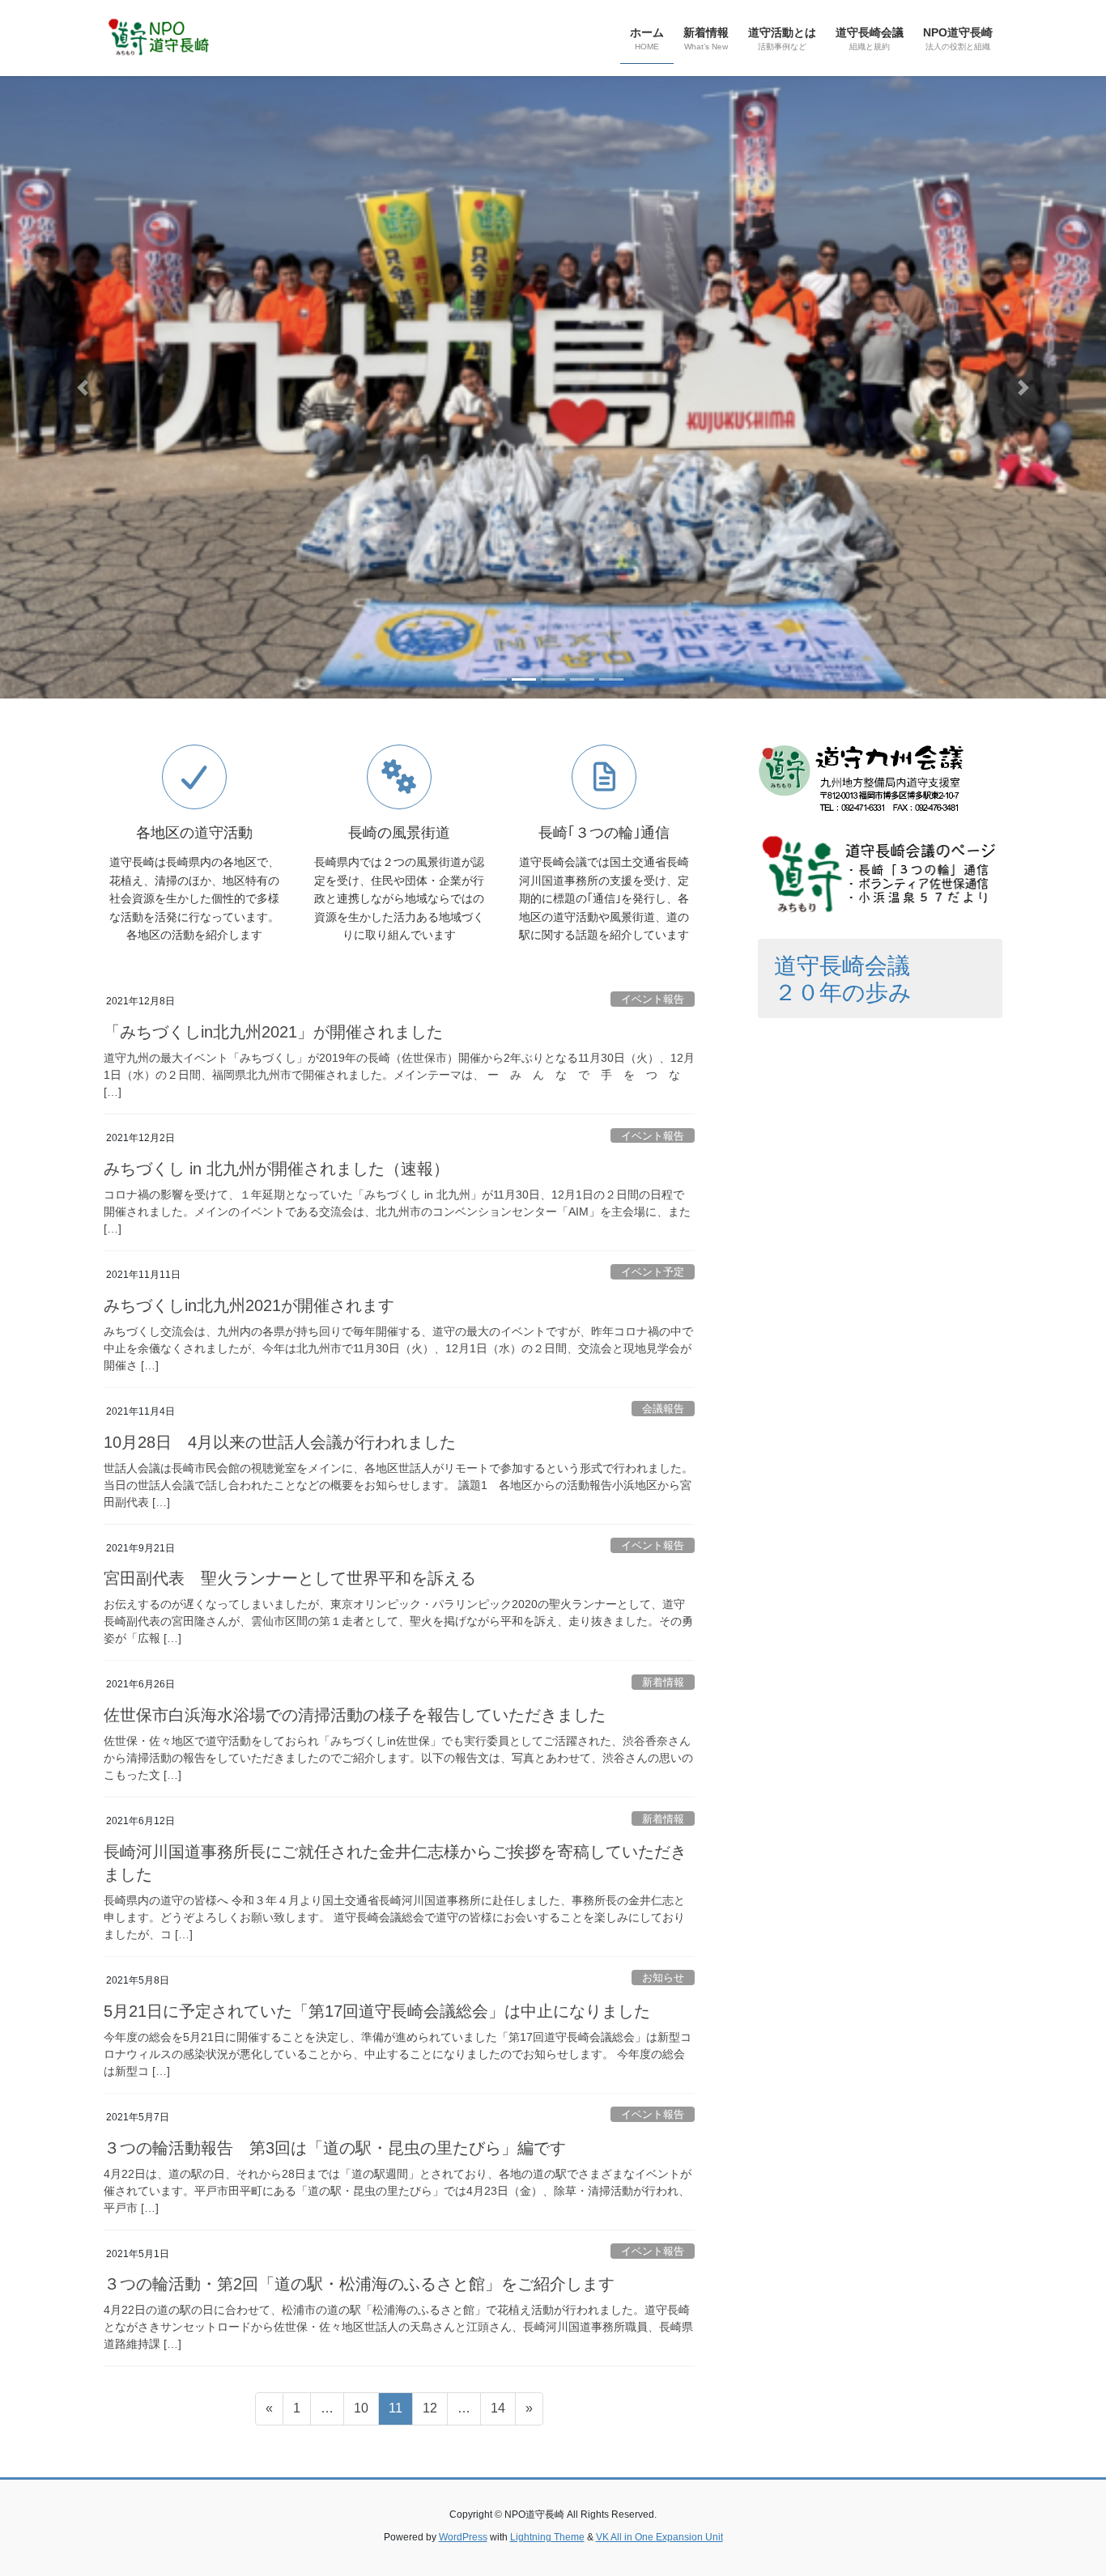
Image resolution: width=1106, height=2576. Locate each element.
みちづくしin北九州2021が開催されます (249, 1305)
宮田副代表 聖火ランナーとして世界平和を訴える (290, 1578)
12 (430, 2413)
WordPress (463, 2537)
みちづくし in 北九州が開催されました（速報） (276, 1169)
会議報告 (663, 1409)
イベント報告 (653, 999)
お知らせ (663, 1978)
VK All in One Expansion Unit (659, 2537)
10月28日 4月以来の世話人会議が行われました (280, 1442)
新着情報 (663, 1682)
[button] (83, 387)
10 (361, 2413)
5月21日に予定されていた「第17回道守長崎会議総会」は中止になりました (377, 2011)
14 (498, 2413)
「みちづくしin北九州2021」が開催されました (273, 1032)
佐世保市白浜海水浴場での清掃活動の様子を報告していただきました (355, 1715)
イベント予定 (653, 1272)
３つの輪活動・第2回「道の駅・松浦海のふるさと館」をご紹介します (359, 2284)
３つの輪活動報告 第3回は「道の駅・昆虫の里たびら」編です (335, 2148)
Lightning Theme (547, 2537)
